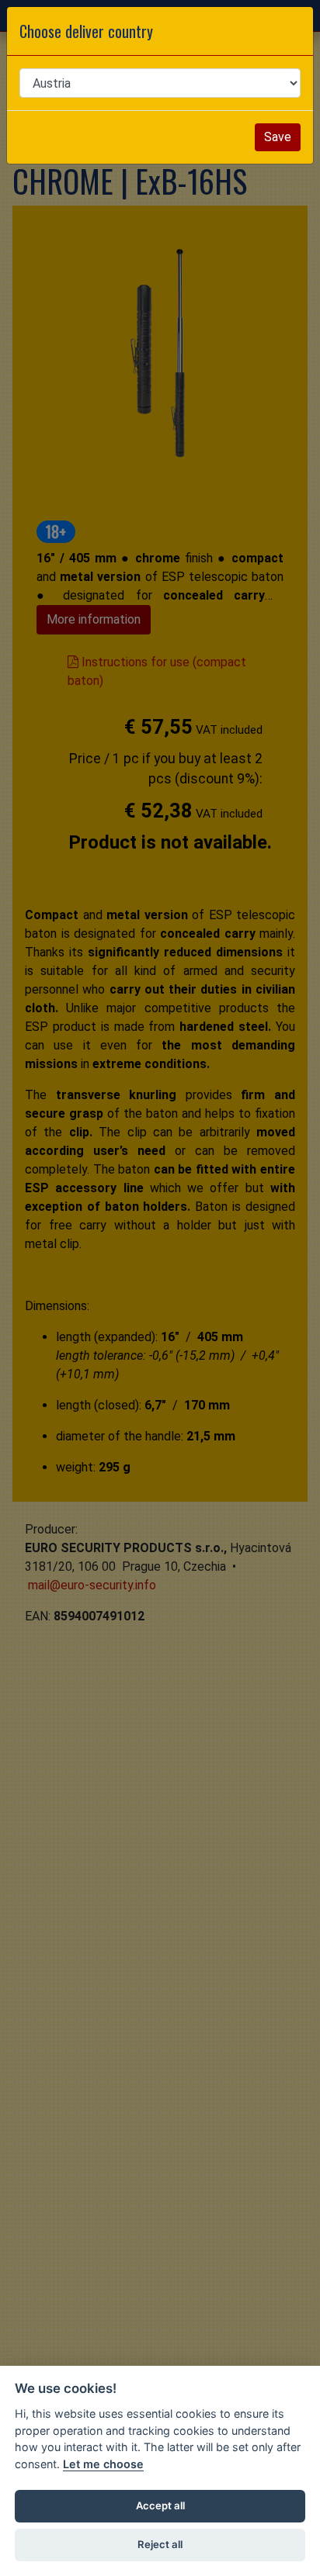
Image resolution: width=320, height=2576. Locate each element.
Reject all (160, 2544)
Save (278, 137)
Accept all (160, 2505)
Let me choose (103, 2464)
